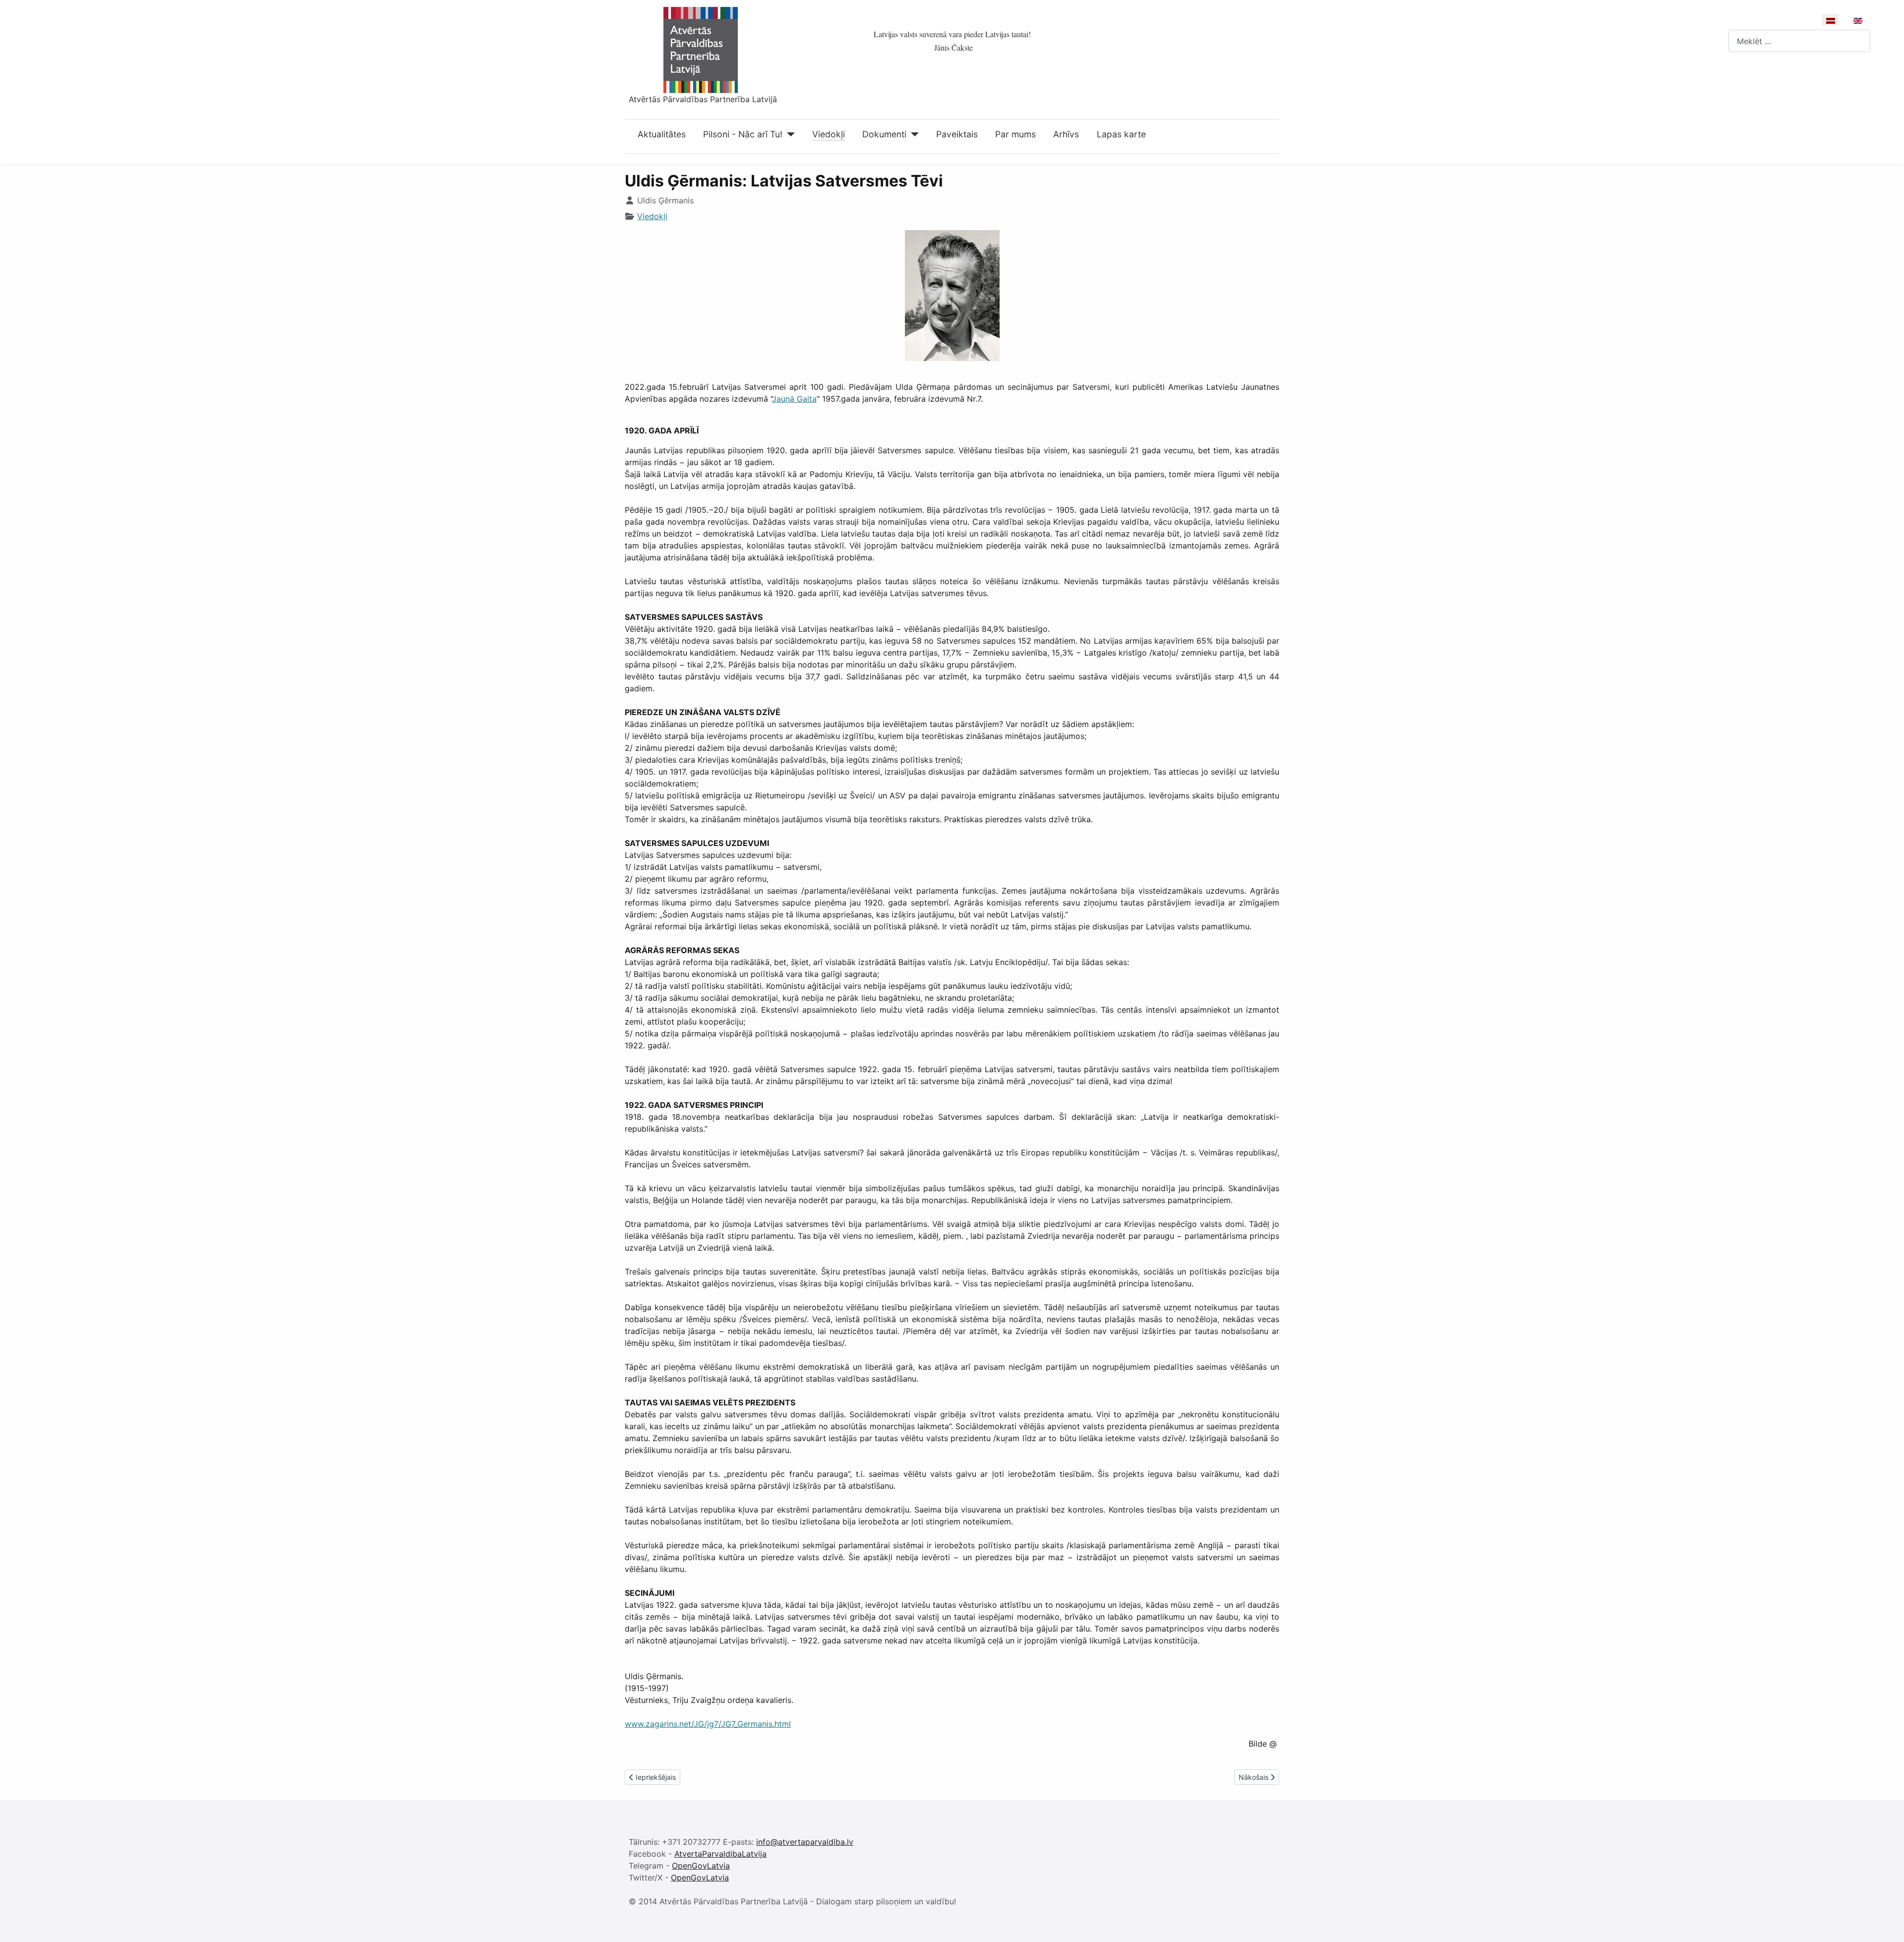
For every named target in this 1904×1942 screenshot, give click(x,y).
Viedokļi (829, 134)
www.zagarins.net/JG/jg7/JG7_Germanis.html (708, 1724)
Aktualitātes (662, 134)
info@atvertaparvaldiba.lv (805, 1842)
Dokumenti (884, 134)
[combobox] (1799, 41)
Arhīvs (1066, 134)
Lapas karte (1121, 134)
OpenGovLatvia (701, 1866)
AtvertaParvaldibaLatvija (720, 1854)
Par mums (1015, 134)
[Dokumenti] (913, 134)
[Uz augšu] (1887, 1924)
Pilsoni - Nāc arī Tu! (743, 134)
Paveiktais (957, 134)
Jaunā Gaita (794, 399)
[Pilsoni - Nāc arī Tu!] (789, 134)
